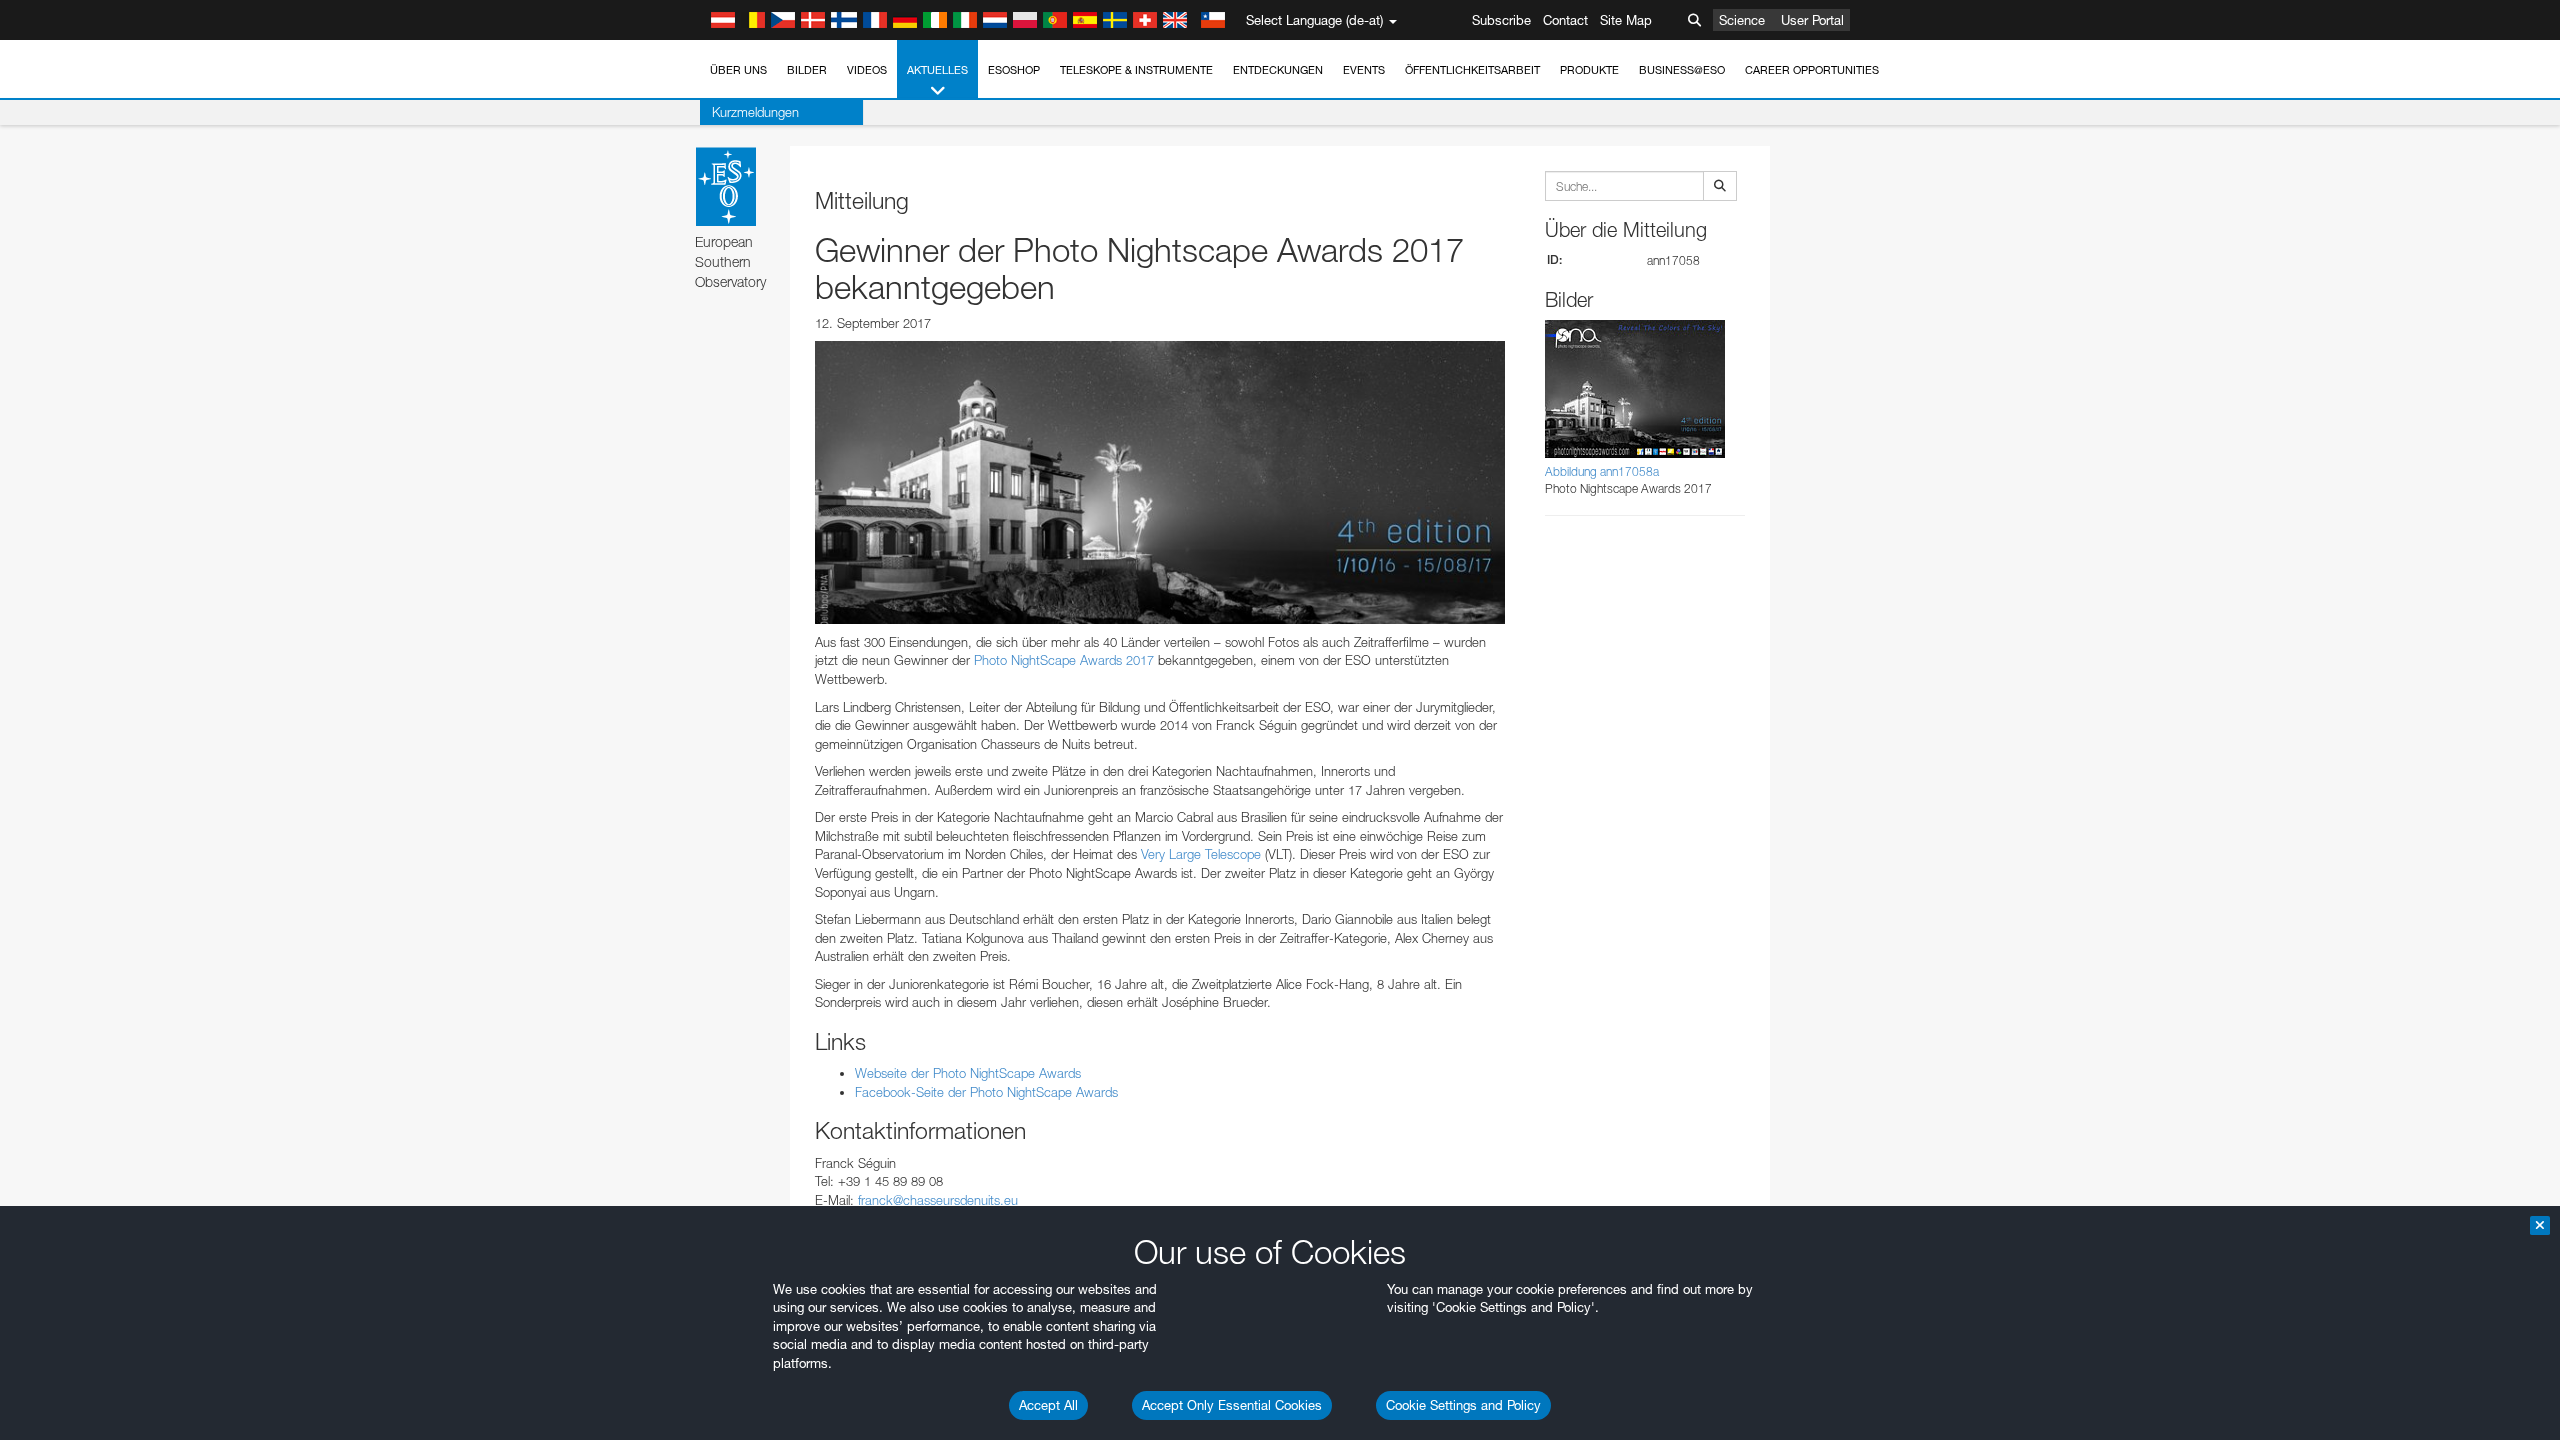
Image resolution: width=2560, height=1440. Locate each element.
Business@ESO (1682, 70)
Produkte (1589, 70)
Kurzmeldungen (755, 112)
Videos (867, 70)
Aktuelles (937, 70)
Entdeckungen (1278, 70)
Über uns (738, 70)
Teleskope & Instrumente (1136, 70)
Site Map (1626, 20)
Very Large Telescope (1201, 854)
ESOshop (1014, 70)
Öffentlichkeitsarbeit (1472, 70)
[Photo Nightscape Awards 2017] (1160, 482)
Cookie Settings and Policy (1463, 1405)
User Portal (1812, 20)
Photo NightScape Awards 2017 (1064, 660)
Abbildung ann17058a (1602, 471)
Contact (1565, 20)
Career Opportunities (1812, 70)
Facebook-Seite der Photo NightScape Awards (986, 1092)
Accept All (1048, 1405)
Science (1742, 20)
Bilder (807, 70)
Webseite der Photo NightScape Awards (968, 1073)
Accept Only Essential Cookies (1232, 1405)
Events (1364, 70)
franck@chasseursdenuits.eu (938, 1200)
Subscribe (1501, 20)
